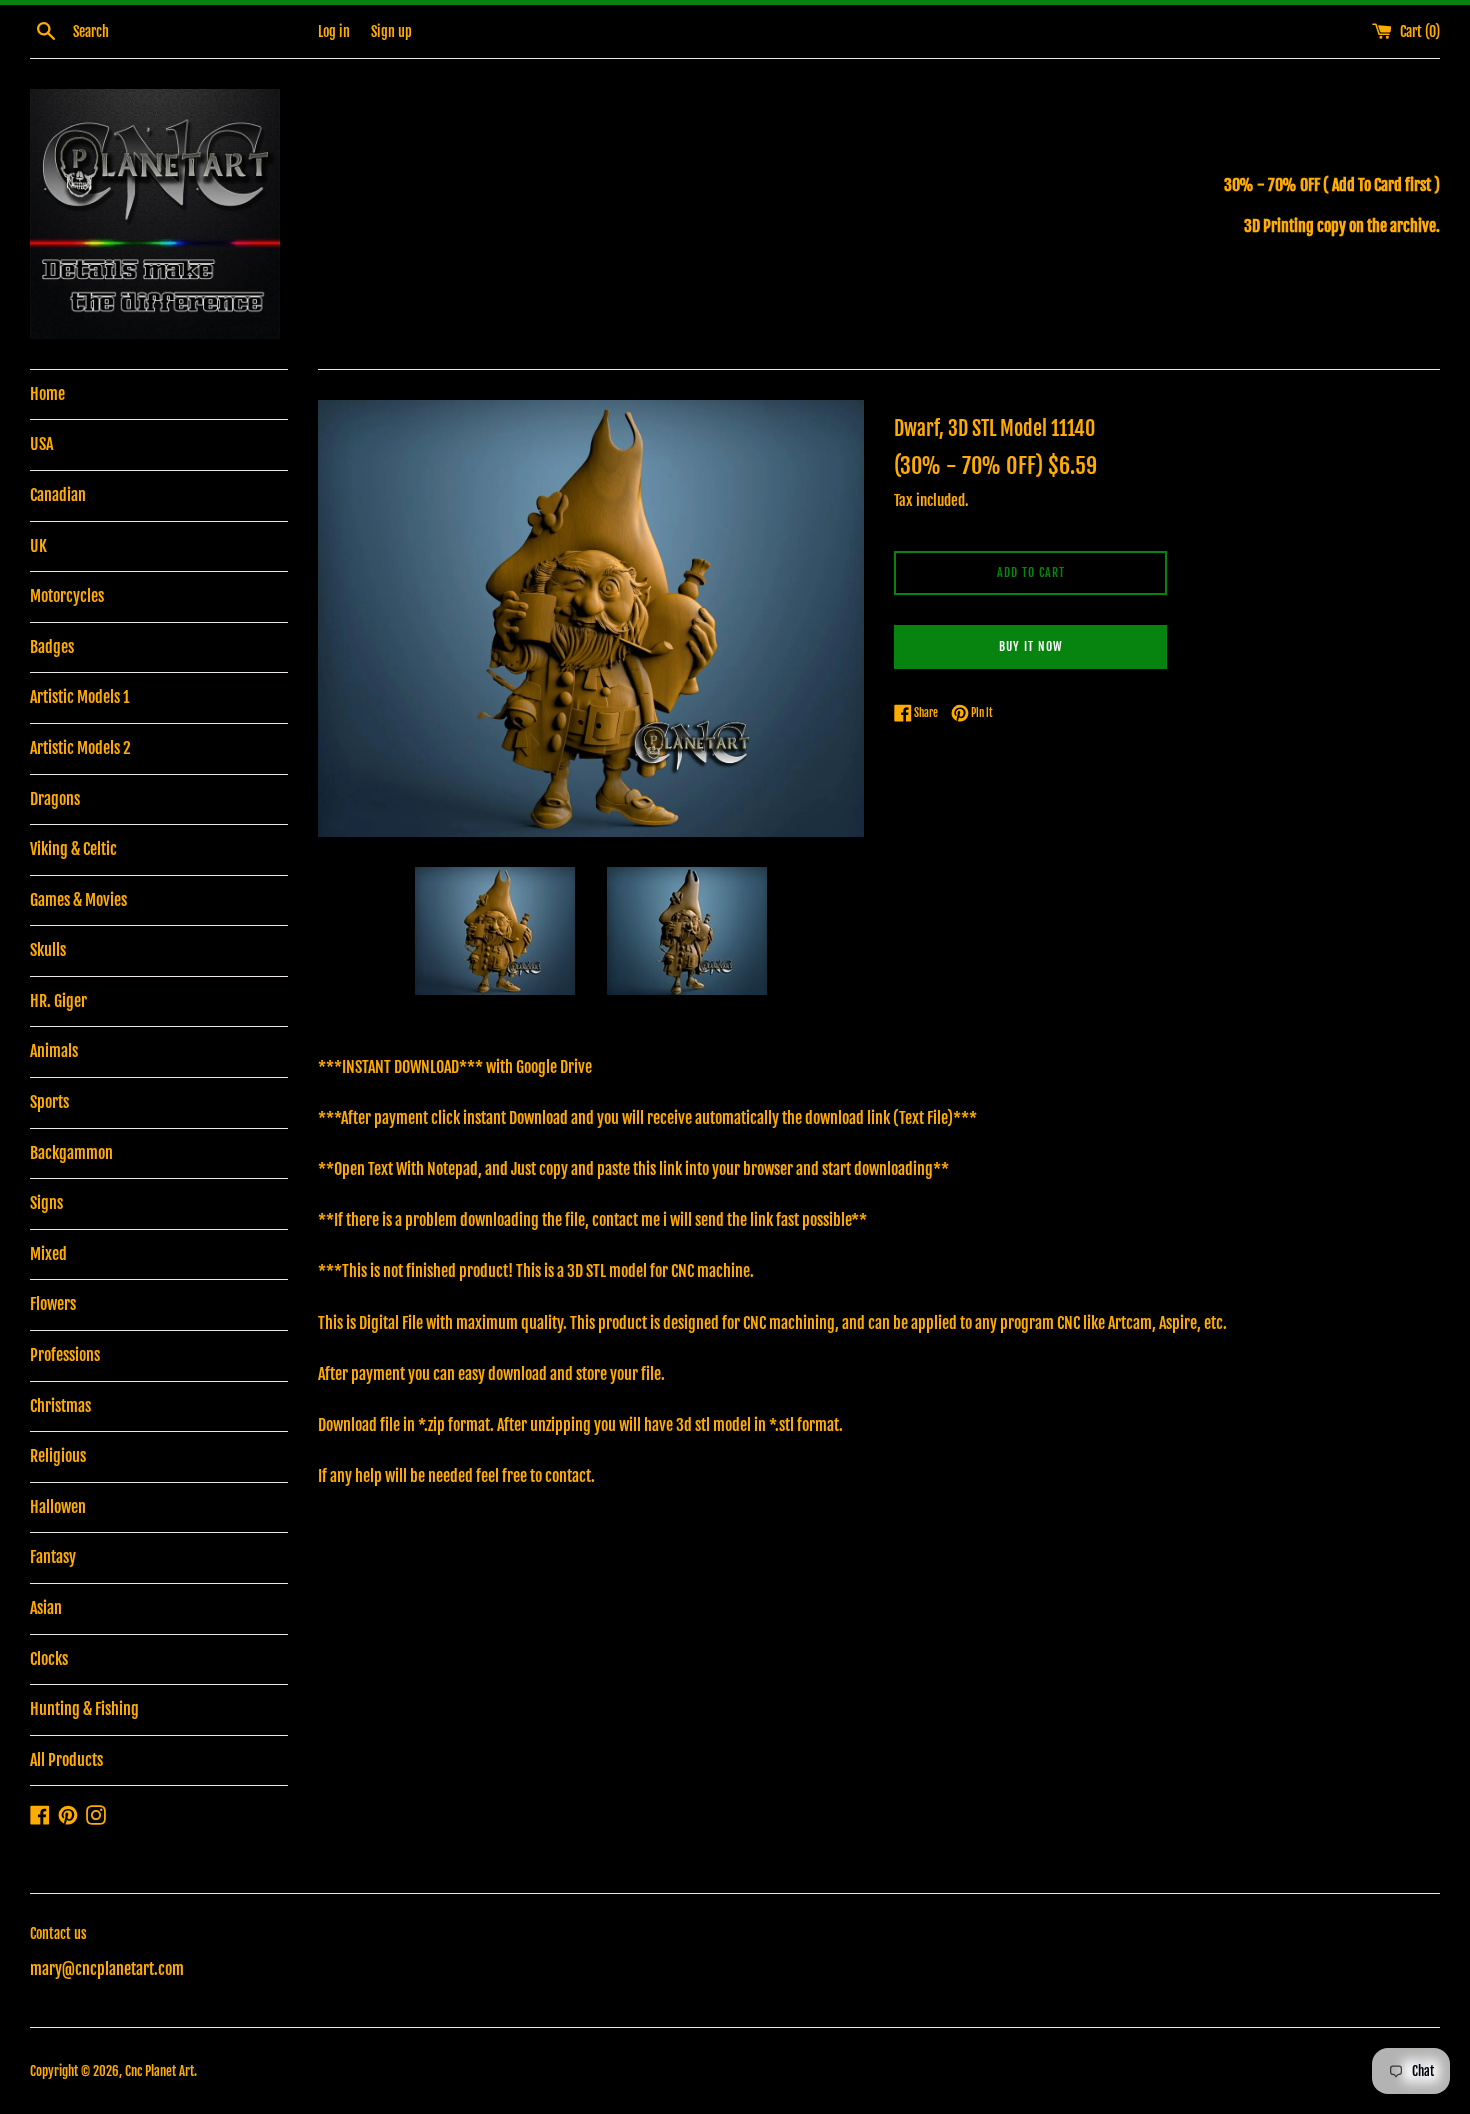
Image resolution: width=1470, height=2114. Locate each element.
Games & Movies (78, 900)
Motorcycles (67, 596)
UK (38, 546)
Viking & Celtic (73, 849)
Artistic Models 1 (79, 697)
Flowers (53, 1304)
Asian (46, 1608)
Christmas (60, 1406)
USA (41, 444)
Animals (54, 1051)
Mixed (48, 1254)
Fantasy (53, 1557)
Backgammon (71, 1153)
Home (47, 394)
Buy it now (1031, 646)
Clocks (49, 1659)
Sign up (391, 31)
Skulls (48, 950)
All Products (66, 1760)
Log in (334, 31)
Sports (49, 1102)
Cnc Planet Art (159, 2071)
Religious (58, 1456)
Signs (46, 1203)
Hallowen (58, 1507)
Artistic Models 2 (80, 748)
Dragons (55, 799)
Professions (65, 1355)
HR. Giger (58, 1001)
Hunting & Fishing (84, 1709)
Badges (52, 647)
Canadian (58, 495)
